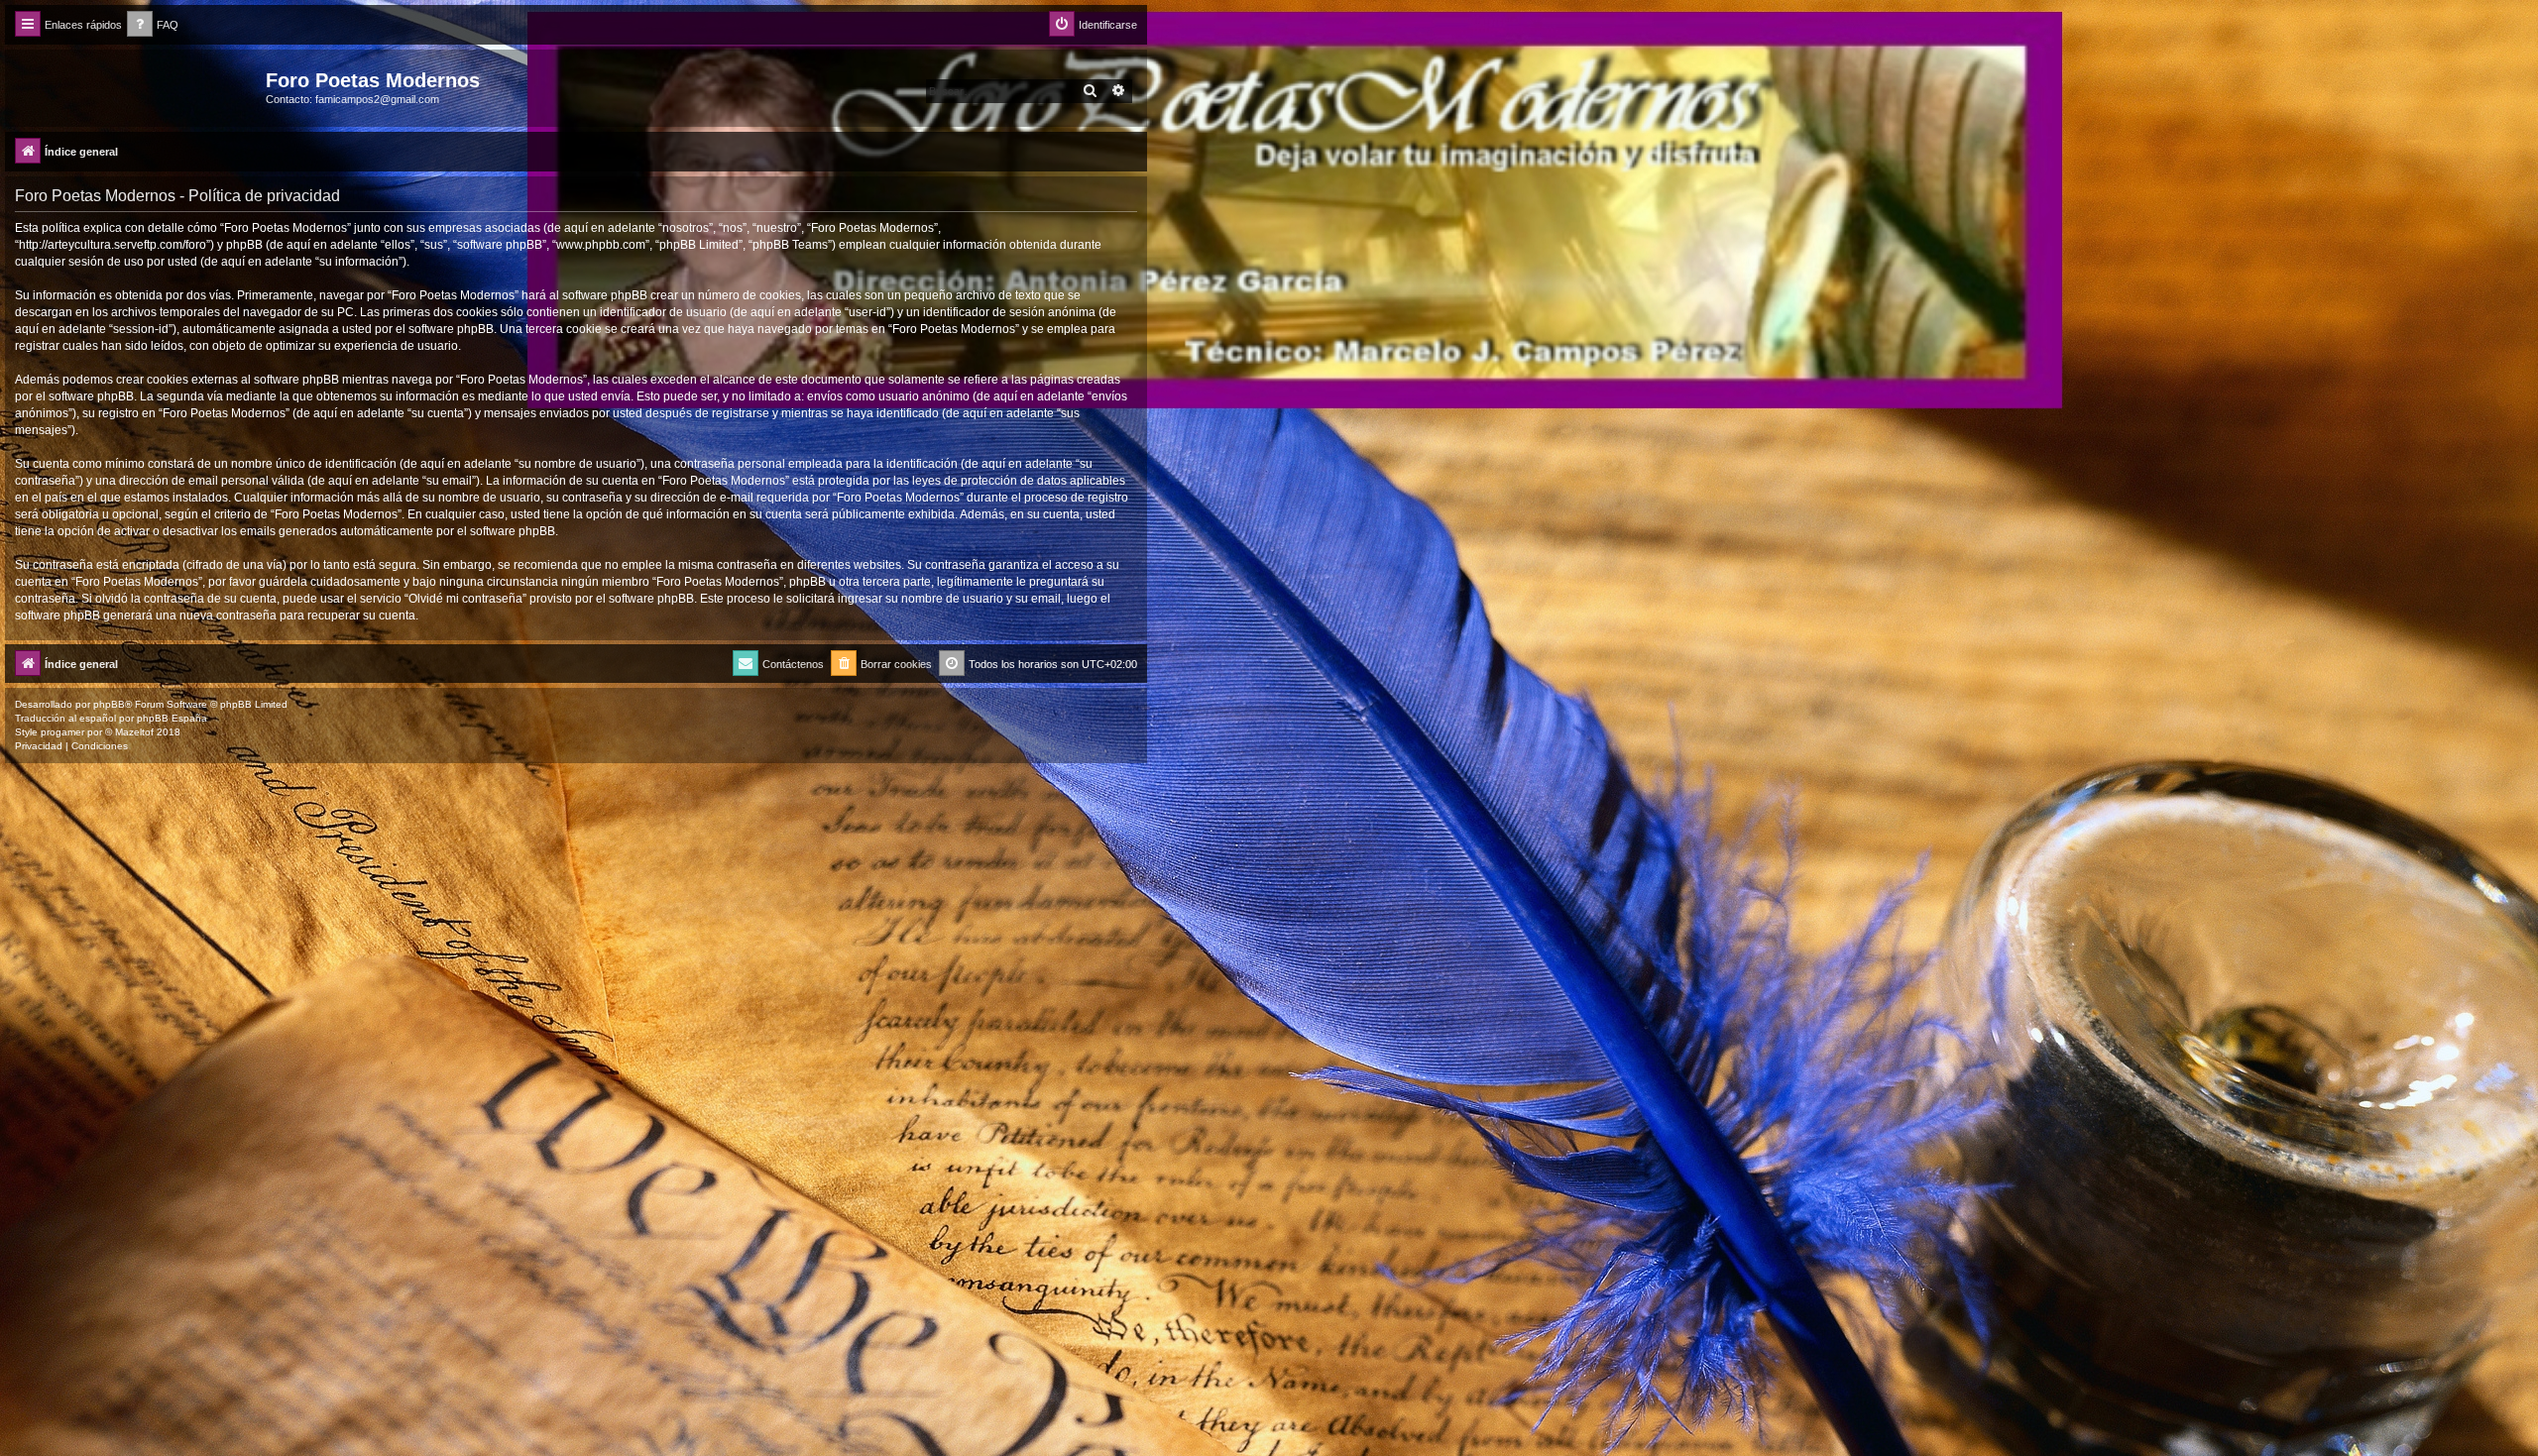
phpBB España (172, 718)
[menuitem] (153, 25)
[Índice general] (138, 86)
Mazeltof (134, 732)
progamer (62, 732)
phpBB (109, 704)
